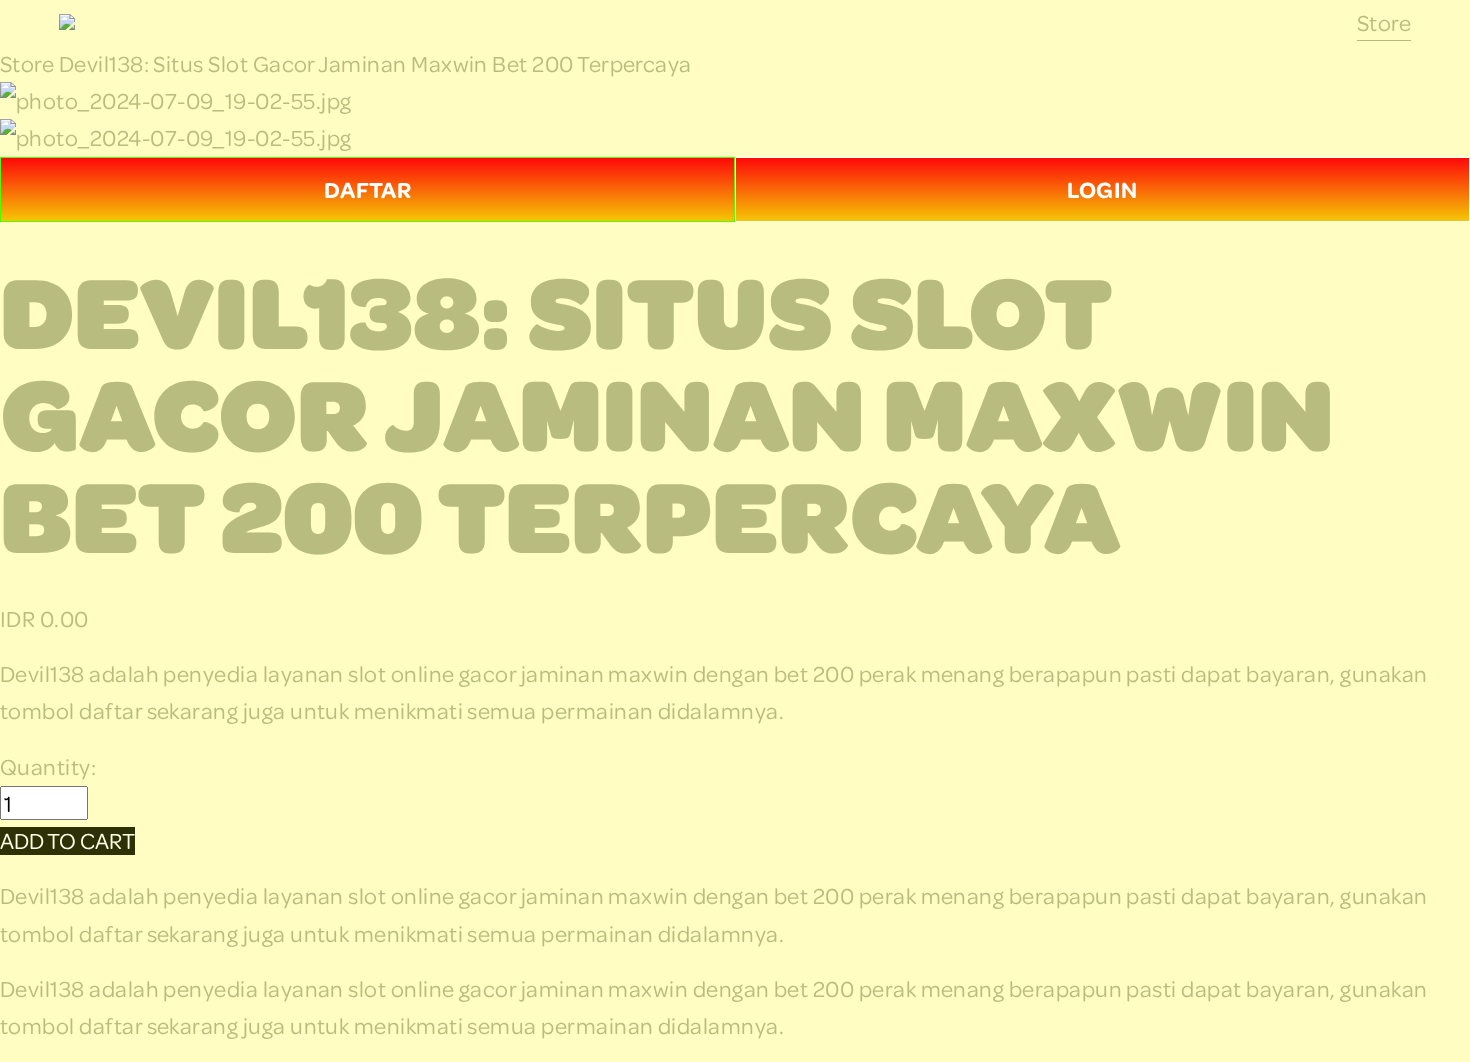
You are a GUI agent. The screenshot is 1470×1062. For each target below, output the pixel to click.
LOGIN (1102, 189)
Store (1384, 22)
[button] (67, 841)
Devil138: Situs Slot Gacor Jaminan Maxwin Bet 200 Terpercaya (375, 63)
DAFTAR (368, 189)
